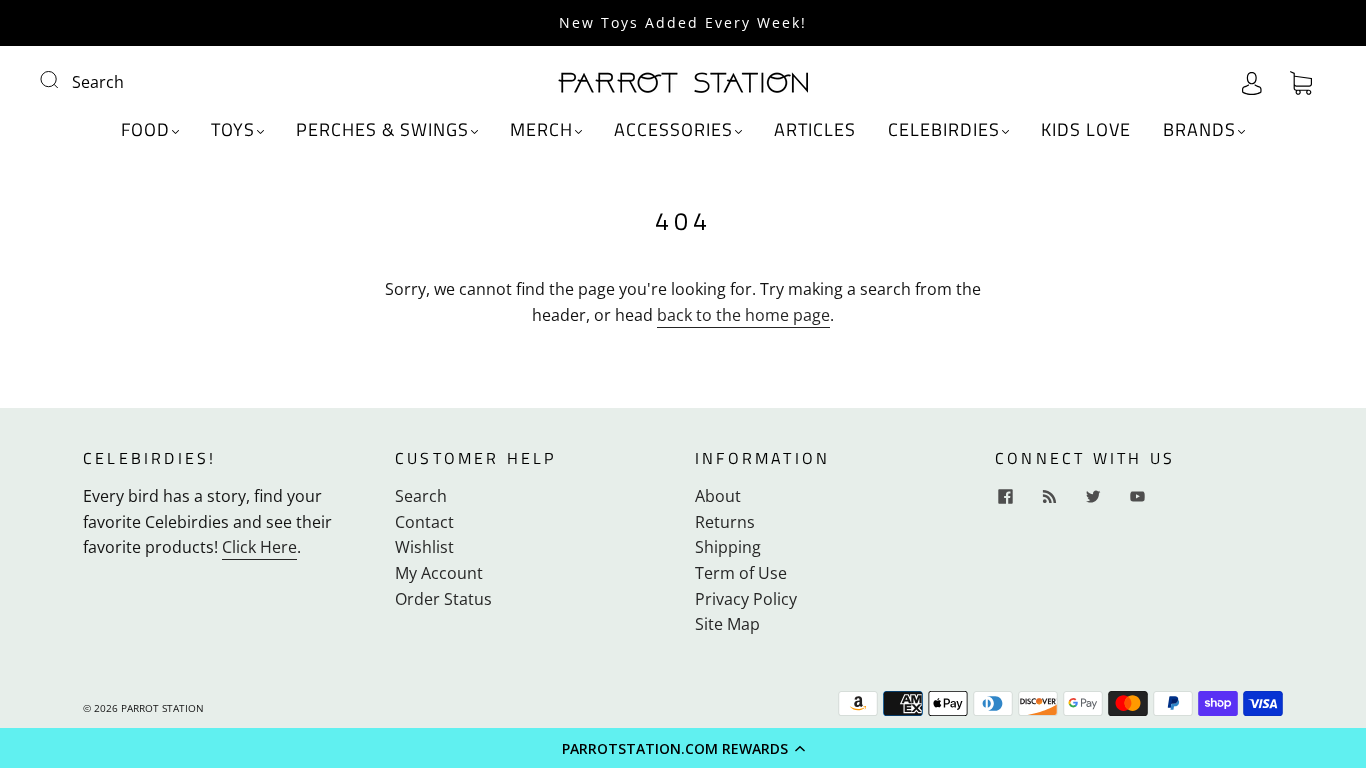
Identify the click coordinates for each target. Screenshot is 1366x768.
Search (98, 82)
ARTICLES (815, 130)
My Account (439, 573)
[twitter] (1093, 496)
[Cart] (1301, 82)
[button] (683, 748)
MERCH (541, 130)
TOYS (233, 130)
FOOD (145, 130)
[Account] (1252, 82)
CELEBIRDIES (944, 130)
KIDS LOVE (1086, 130)
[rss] (1049, 496)
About (718, 496)
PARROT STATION (162, 708)
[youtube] (1137, 496)
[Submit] (62, 80)
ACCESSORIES (673, 130)
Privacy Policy (746, 599)
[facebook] (1005, 496)
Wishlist (424, 547)
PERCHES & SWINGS (382, 130)
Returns (725, 522)
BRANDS (1199, 130)
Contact (424, 522)
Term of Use (741, 573)
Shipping (728, 547)
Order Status (443, 599)
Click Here (259, 547)
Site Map (727, 624)
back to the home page (743, 315)
